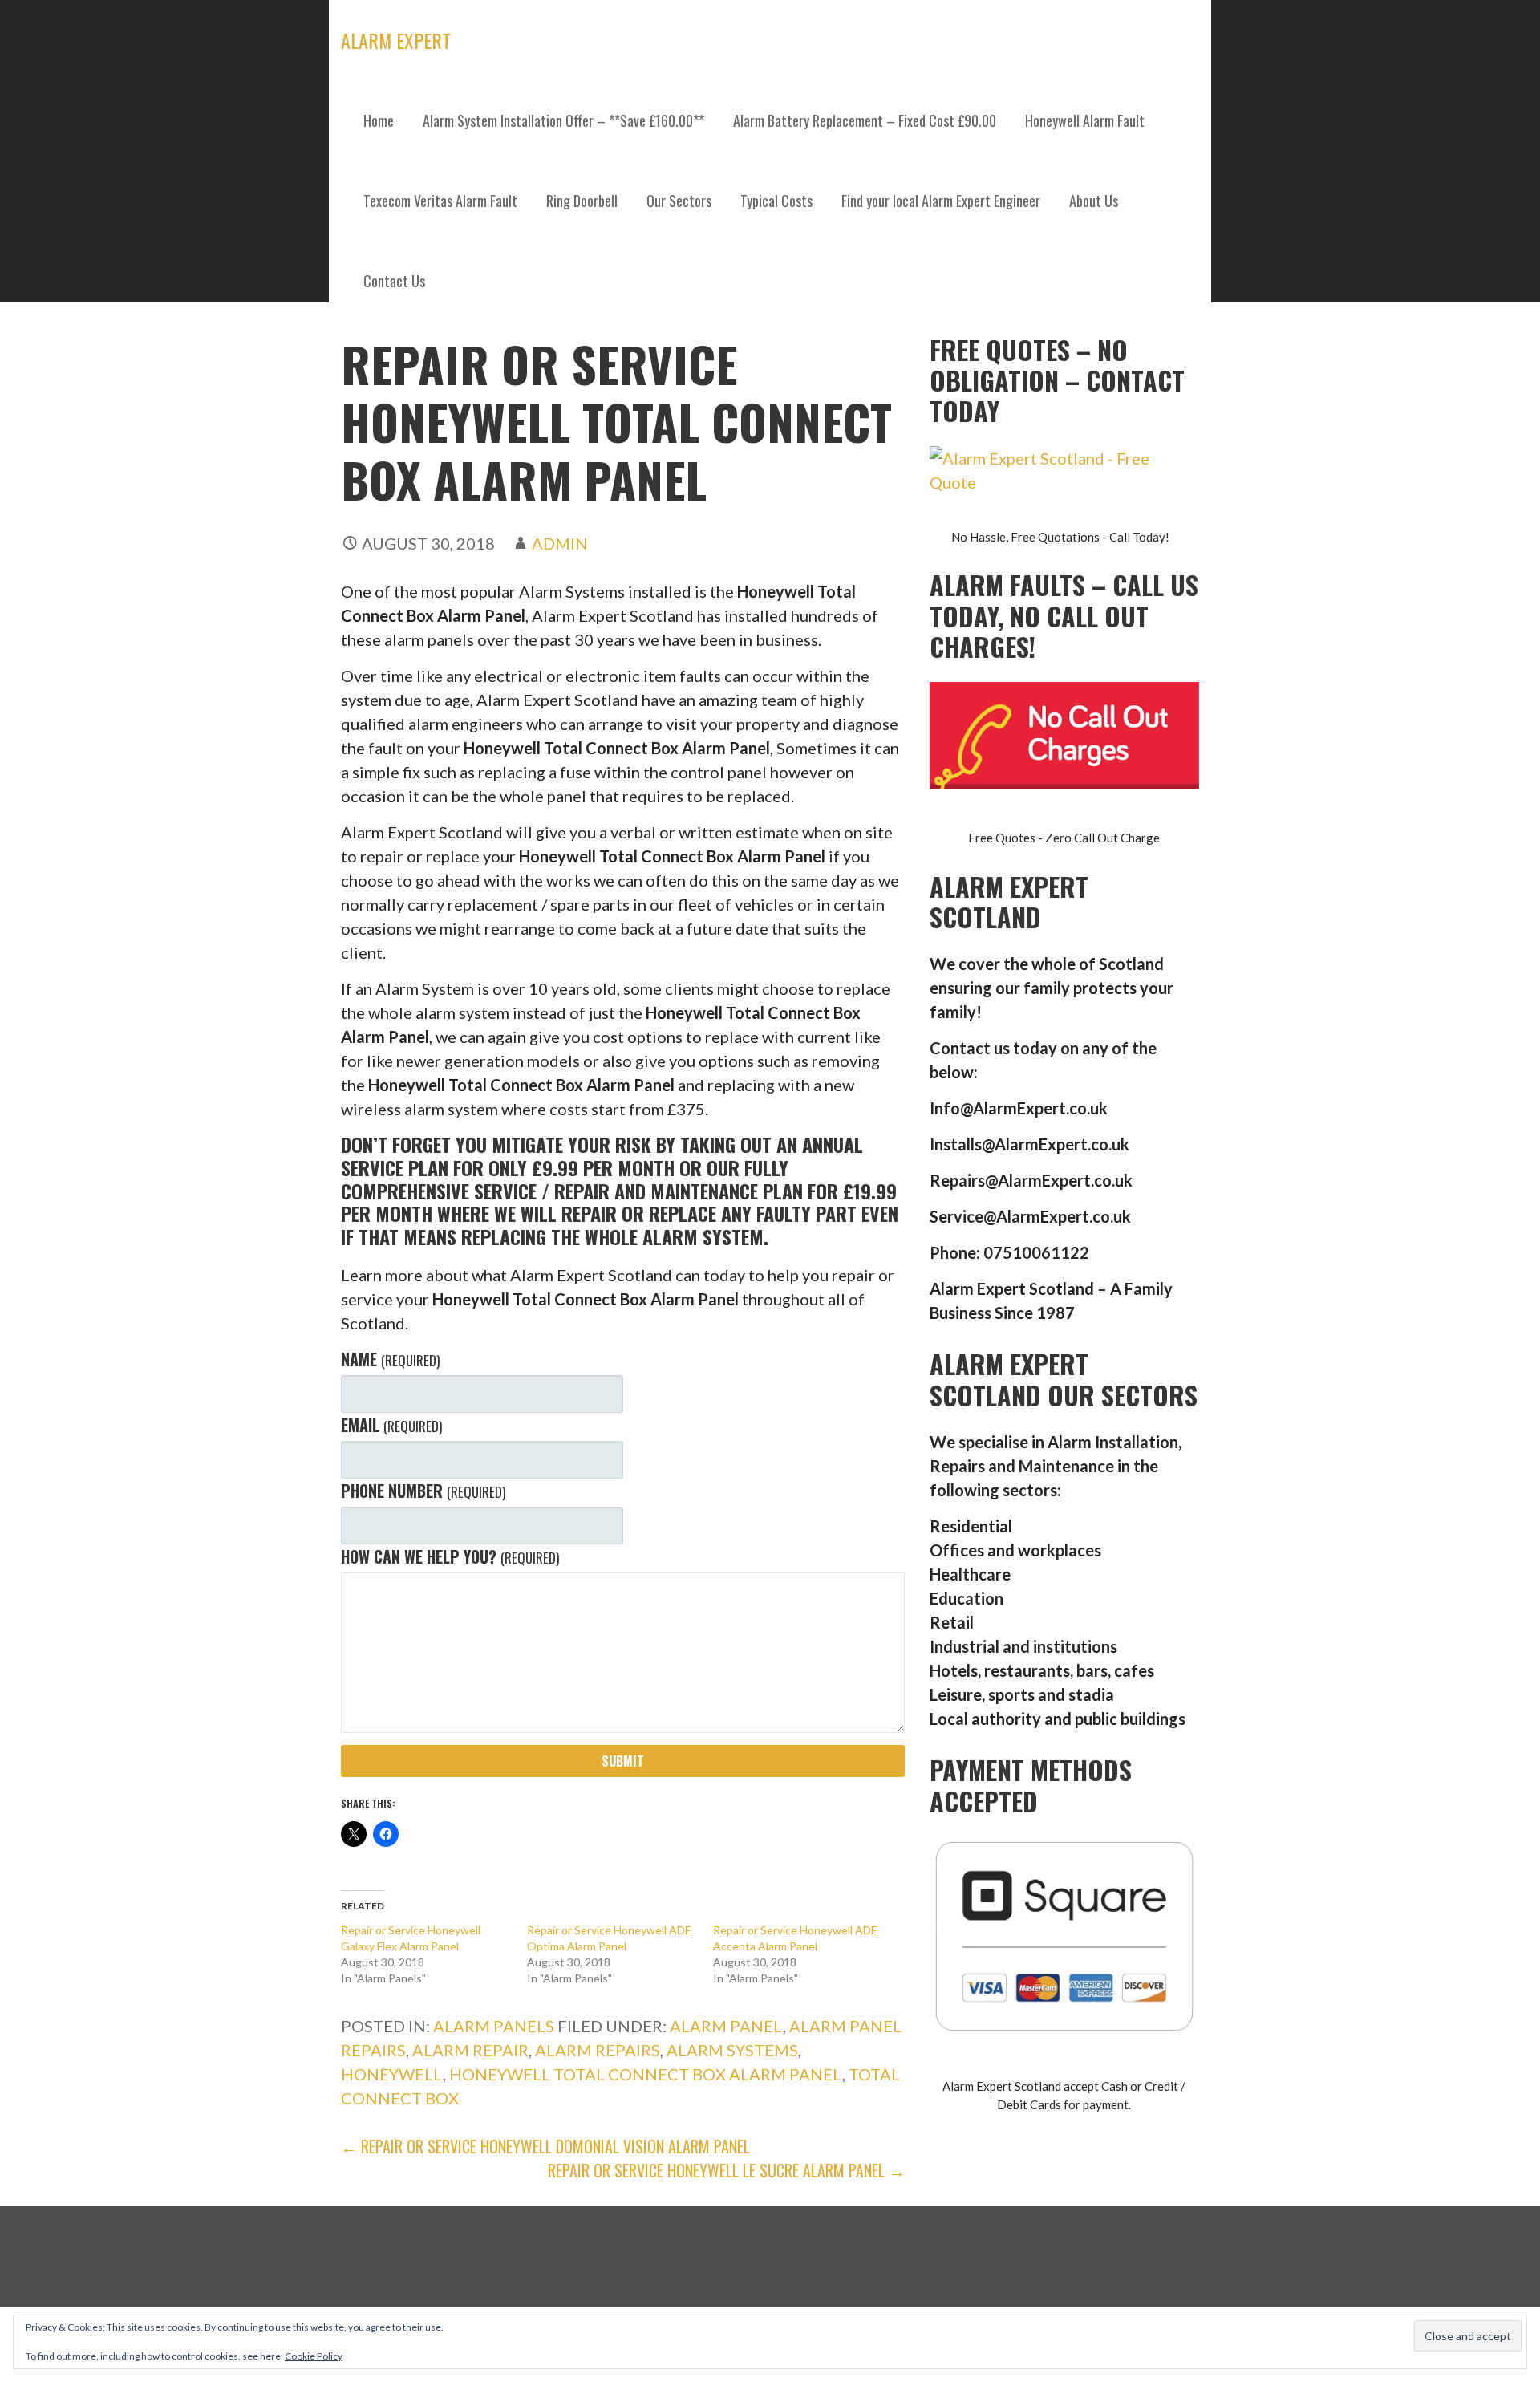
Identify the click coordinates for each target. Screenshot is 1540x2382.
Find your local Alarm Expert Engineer (941, 201)
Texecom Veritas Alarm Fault (440, 201)
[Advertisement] (770, 441)
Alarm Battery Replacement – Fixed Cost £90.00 (865, 120)
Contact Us (394, 281)
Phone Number (423, 1491)
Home (379, 120)
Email (391, 1425)
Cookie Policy (314, 2356)
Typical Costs (776, 201)
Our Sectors (679, 201)
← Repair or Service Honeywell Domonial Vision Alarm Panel (545, 2146)
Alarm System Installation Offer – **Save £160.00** (563, 120)
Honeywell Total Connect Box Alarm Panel (646, 2074)
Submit (623, 1761)
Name (390, 1359)
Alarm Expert (396, 40)
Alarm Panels (494, 2026)
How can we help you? (450, 1556)
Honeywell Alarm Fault (1085, 120)
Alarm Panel (726, 2026)
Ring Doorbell (582, 201)
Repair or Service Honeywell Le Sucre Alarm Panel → (726, 2170)
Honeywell (392, 2074)
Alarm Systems (732, 2050)
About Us (1094, 201)
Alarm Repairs (598, 2050)
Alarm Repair (470, 2050)
